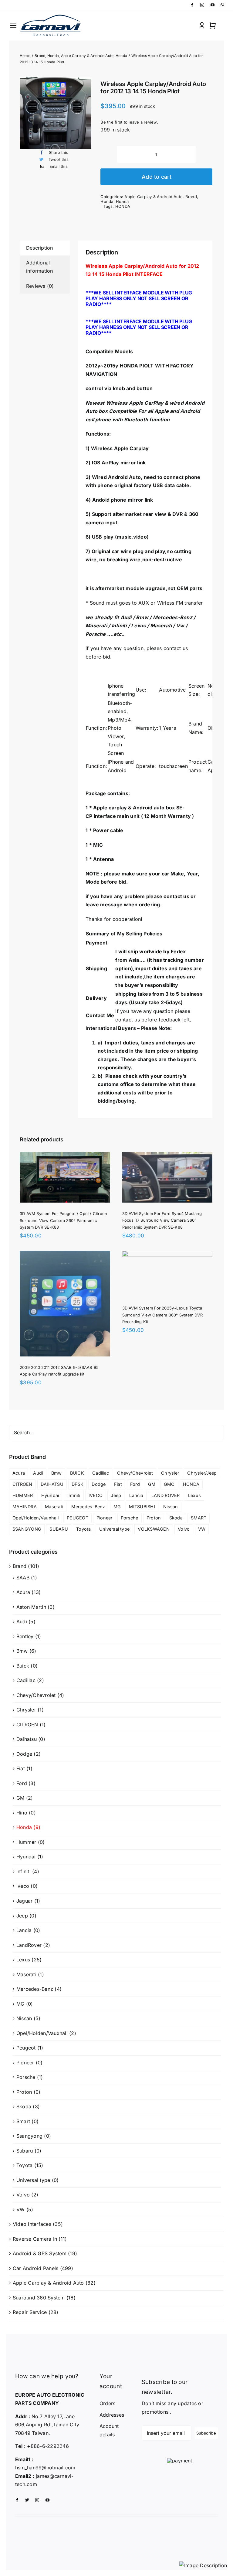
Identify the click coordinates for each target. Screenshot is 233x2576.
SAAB (23, 1578)
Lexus (194, 1495)
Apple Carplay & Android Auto (154, 197)
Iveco (23, 1886)
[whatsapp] (222, 5)
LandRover (29, 1945)
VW (202, 1529)
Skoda (176, 1518)
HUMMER (23, 1495)
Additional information (40, 267)
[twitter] (27, 2500)
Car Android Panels (35, 2268)
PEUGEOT (78, 1518)
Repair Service (30, 2312)
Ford (135, 1484)
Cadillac (101, 1473)
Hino (22, 1813)
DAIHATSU (52, 1484)
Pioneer (105, 1518)
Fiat (118, 1484)
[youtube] (213, 5)
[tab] (45, 248)
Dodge (99, 1484)
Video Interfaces (32, 2224)
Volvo (184, 1529)
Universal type (114, 1529)
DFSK (78, 1484)
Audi (38, 1473)
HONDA (123, 206)
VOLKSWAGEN (154, 1529)
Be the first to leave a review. (129, 122)
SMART (199, 1518)
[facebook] (192, 5)
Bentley (25, 1636)
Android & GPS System (40, 2253)
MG (117, 1507)
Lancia (136, 1495)
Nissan (171, 1507)
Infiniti (74, 1495)
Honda (107, 201)
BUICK (77, 1473)
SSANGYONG (27, 1529)
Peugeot (26, 2048)
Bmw (57, 1473)
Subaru (25, 2151)
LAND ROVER (165, 1495)
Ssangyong (29, 2136)
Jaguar (24, 1901)
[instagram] (202, 5)
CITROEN (22, 1484)
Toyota (83, 1529)
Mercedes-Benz (88, 1507)
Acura (19, 1473)
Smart (23, 2121)
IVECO (96, 1495)
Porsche (130, 1518)
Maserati (54, 1507)
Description (40, 248)
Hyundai (50, 1495)
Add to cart (157, 177)
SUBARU (59, 1529)
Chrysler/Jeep (202, 1473)
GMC (169, 1484)
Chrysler (170, 1473)
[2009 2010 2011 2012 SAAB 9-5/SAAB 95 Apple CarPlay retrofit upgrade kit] (65, 1255)
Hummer (26, 1842)
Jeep (116, 1495)
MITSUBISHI (142, 1507)
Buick (23, 1666)
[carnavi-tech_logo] (51, 16)
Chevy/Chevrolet (135, 1473)
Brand (191, 197)
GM (152, 1484)
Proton (154, 1518)
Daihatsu (27, 1739)
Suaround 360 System (39, 2298)
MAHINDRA (25, 1507)
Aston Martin (31, 1607)
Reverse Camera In (35, 2239)
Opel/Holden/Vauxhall (35, 1518)
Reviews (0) (40, 286)
